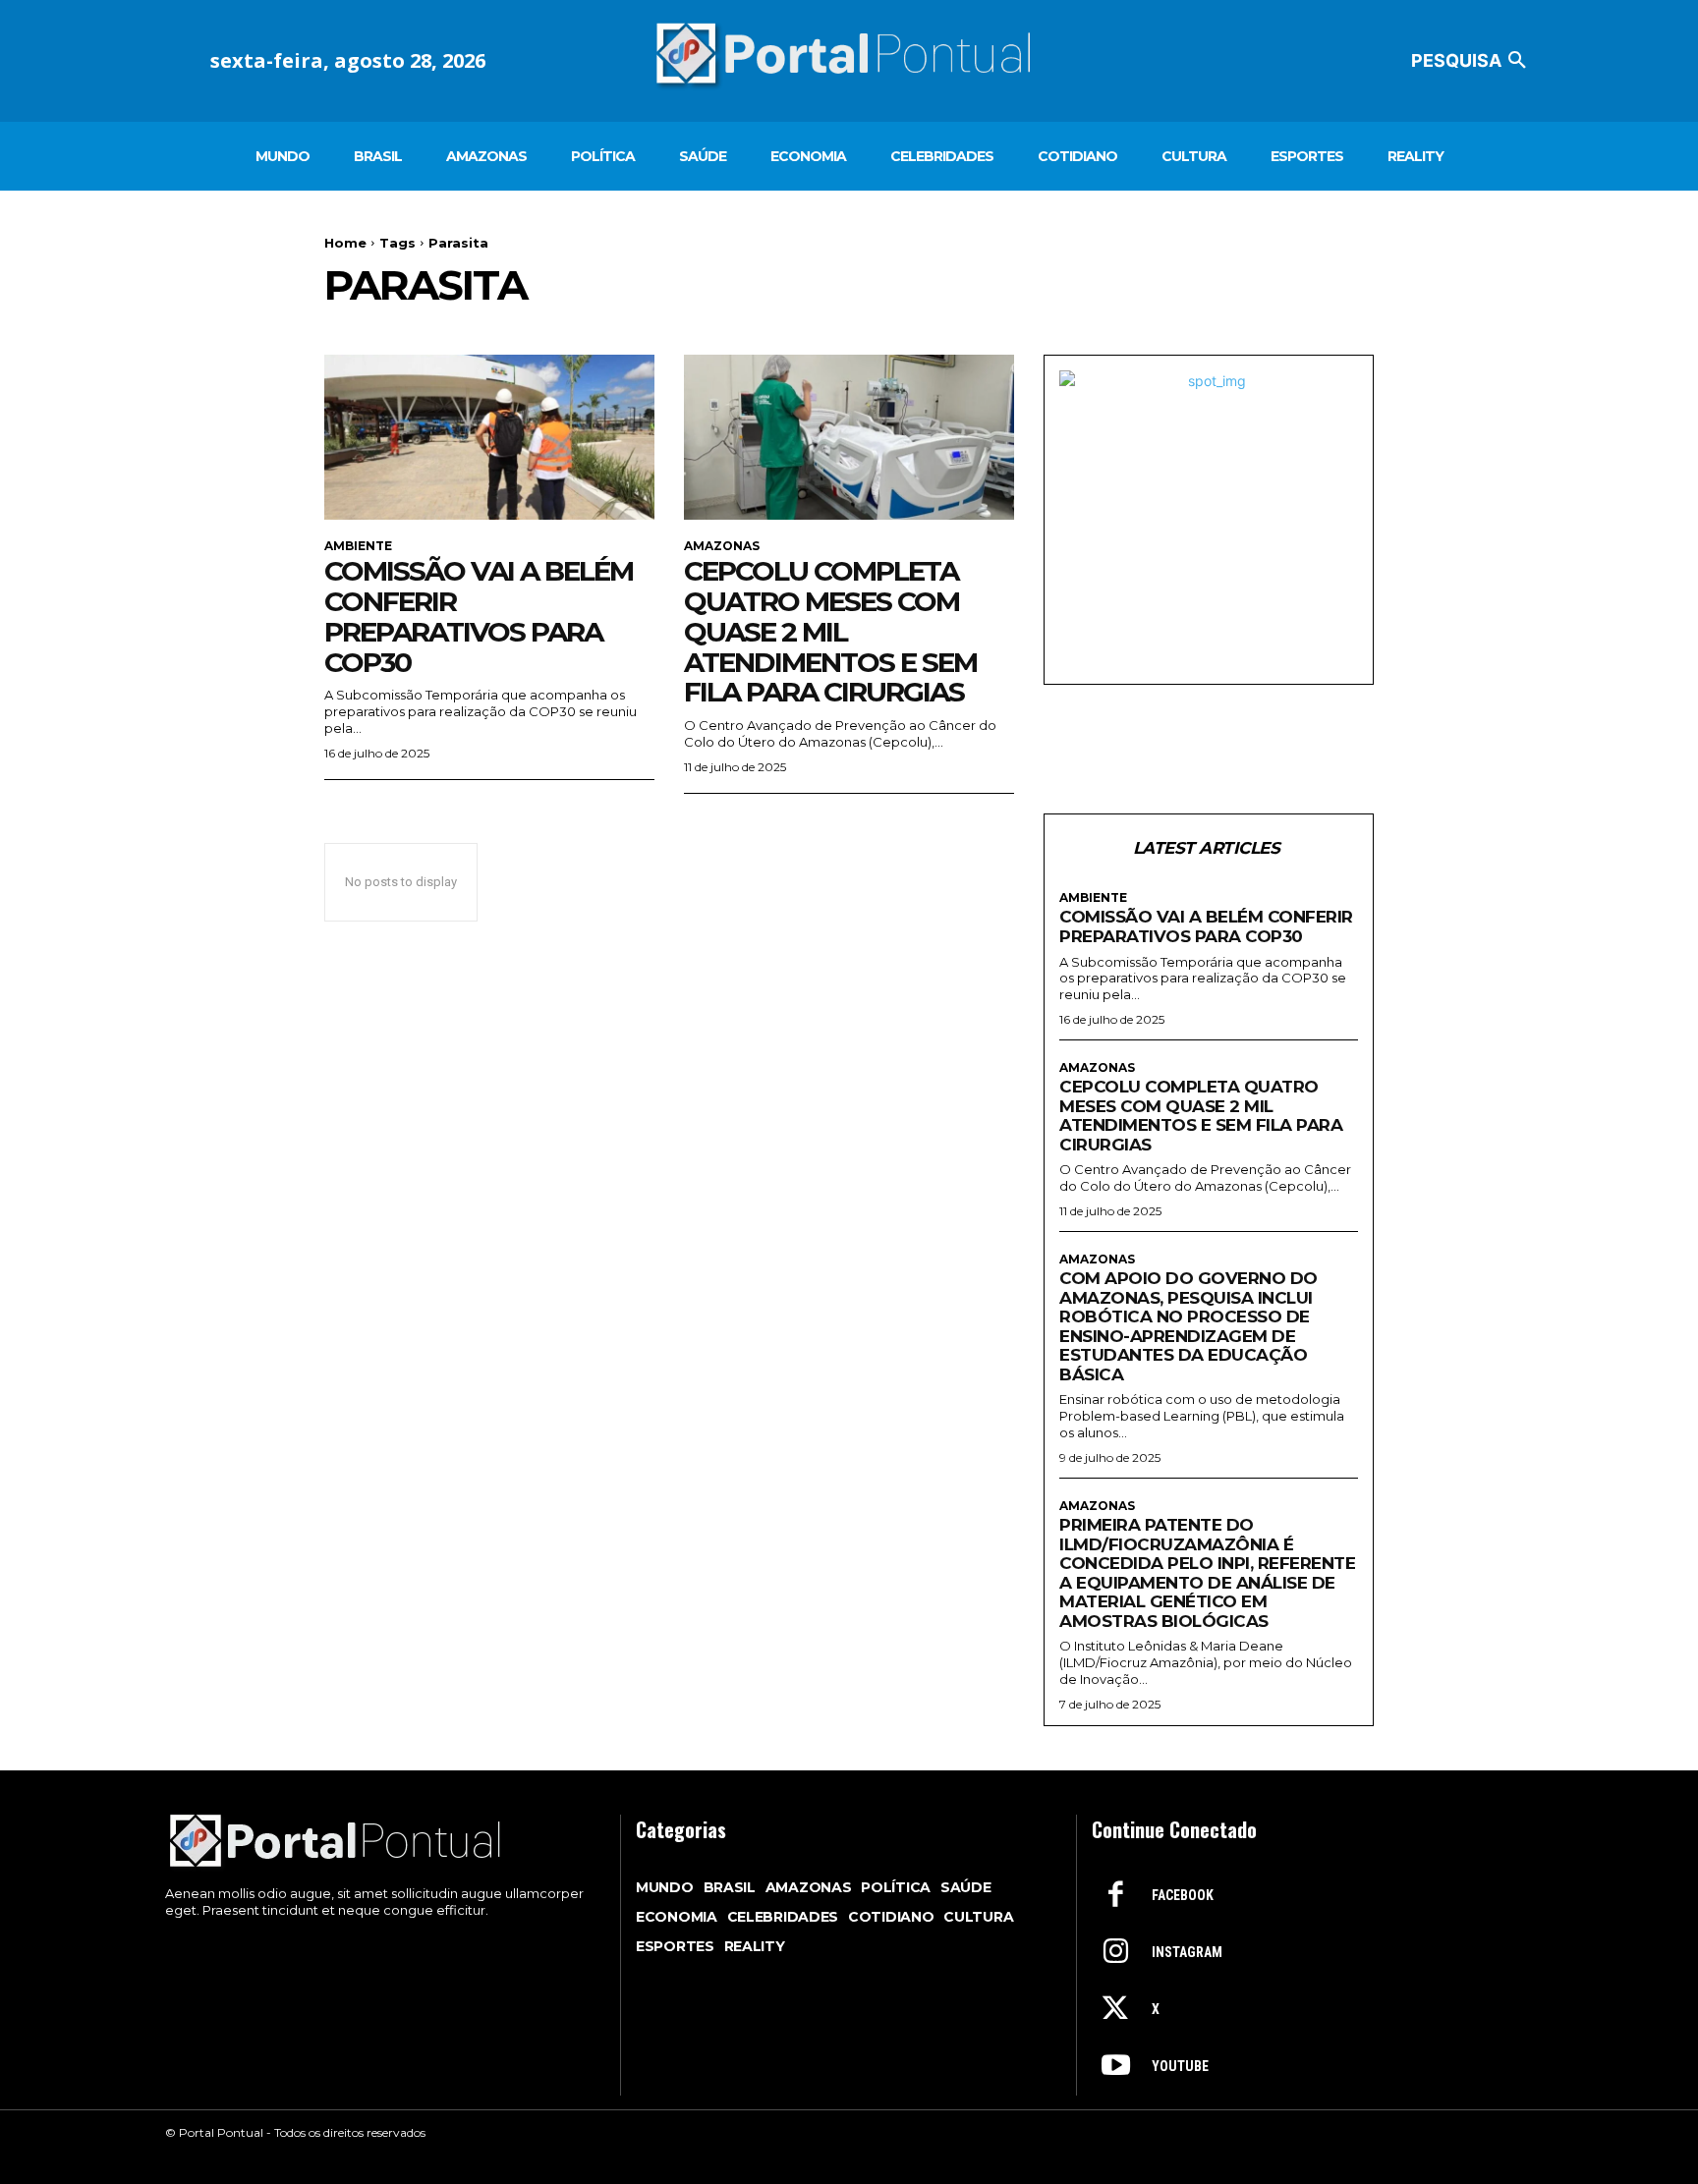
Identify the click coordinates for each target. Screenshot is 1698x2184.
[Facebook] (1115, 1896)
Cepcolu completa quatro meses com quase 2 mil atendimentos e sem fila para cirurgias (830, 631)
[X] (1115, 2010)
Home (345, 243)
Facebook (1183, 1895)
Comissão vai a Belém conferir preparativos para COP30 (479, 616)
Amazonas (722, 546)
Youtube (1180, 2066)
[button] (1472, 61)
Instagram (1187, 1952)
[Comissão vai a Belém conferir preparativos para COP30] (489, 437)
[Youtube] (1115, 2067)
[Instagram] (1115, 1953)
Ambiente (358, 546)
